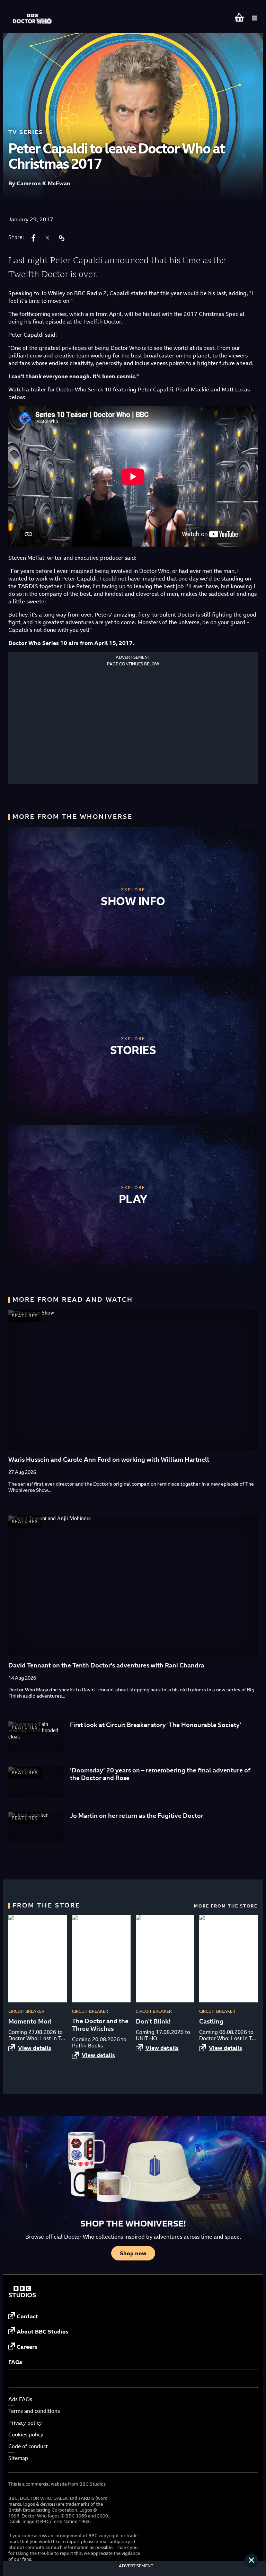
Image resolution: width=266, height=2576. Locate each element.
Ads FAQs (20, 2399)
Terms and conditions (34, 2411)
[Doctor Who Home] (33, 15)
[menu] (255, 18)
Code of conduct (28, 2446)
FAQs (15, 2362)
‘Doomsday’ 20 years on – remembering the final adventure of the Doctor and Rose (160, 1774)
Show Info (133, 901)
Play (133, 1199)
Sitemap (18, 2458)
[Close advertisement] (251, 2561)
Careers (27, 2347)
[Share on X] (47, 238)
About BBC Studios (43, 2331)
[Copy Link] (61, 238)
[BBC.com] (22, 2295)
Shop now (133, 2253)
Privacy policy (25, 2423)
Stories (133, 1050)
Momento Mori (30, 2021)
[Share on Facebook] (34, 238)
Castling (211, 2021)
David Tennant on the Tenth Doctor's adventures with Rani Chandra (106, 1665)
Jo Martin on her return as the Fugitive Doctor (137, 1816)
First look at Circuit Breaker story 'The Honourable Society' (156, 1725)
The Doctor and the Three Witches (100, 2025)
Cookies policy (26, 2435)
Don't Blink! (153, 2021)
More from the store (226, 1906)
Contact (27, 2316)
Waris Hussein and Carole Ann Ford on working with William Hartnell (109, 1459)
